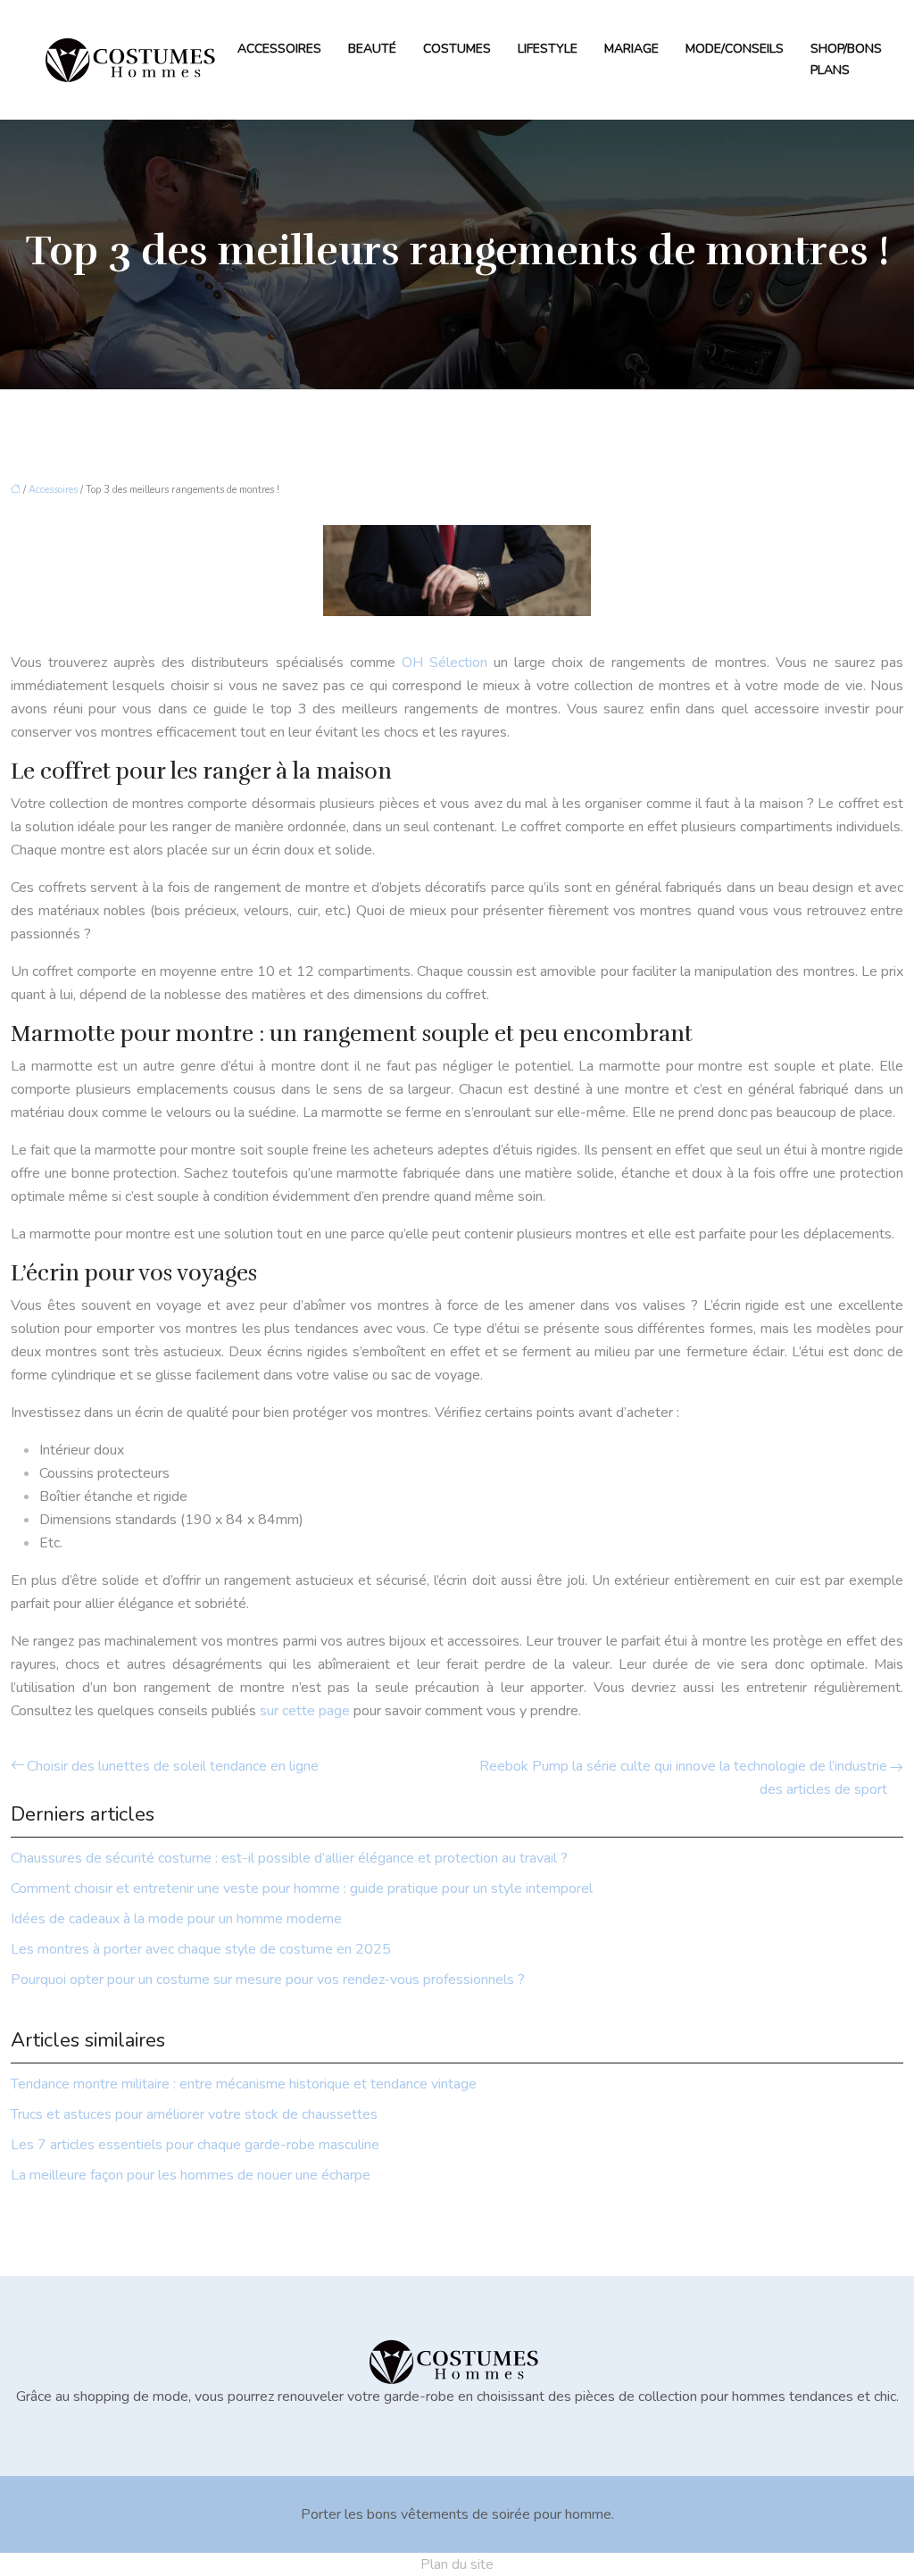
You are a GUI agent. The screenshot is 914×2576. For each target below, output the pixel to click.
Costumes (457, 49)
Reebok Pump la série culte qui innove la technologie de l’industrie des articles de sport (683, 1778)
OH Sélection (445, 663)
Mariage (631, 49)
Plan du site (457, 2564)
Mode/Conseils (735, 49)
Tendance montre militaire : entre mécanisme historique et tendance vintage (244, 2084)
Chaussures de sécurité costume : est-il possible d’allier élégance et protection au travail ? (289, 1858)
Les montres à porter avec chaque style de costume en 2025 (201, 1949)
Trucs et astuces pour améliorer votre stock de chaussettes (194, 2114)
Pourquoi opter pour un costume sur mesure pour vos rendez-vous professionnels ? (268, 1980)
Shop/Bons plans (846, 59)
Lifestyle (548, 49)
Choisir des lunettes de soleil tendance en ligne (173, 1766)
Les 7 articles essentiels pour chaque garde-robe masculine (195, 2145)
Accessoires (279, 49)
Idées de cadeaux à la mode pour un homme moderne (176, 1919)
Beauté (372, 49)
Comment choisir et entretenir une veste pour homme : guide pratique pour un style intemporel (302, 1888)
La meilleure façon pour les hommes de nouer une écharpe (191, 2175)
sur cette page (305, 1711)
